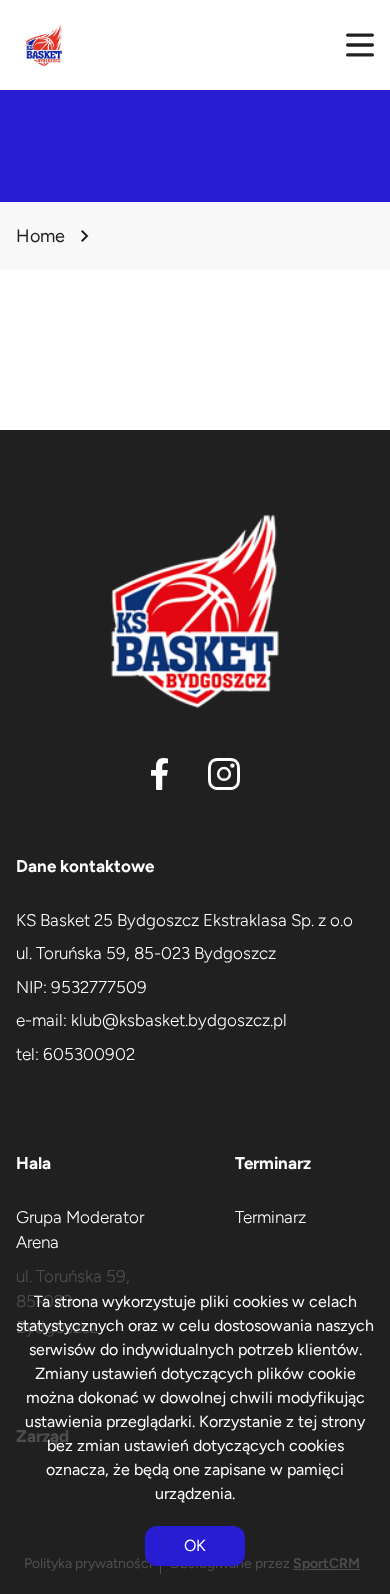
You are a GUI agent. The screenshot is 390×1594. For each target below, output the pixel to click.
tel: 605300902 (75, 1054)
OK (195, 1545)
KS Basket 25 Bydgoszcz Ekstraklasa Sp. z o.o (184, 920)
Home (40, 236)
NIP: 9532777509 (81, 987)
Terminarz (270, 1217)
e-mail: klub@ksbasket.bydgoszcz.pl (151, 1020)
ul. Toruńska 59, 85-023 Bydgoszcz (146, 953)
